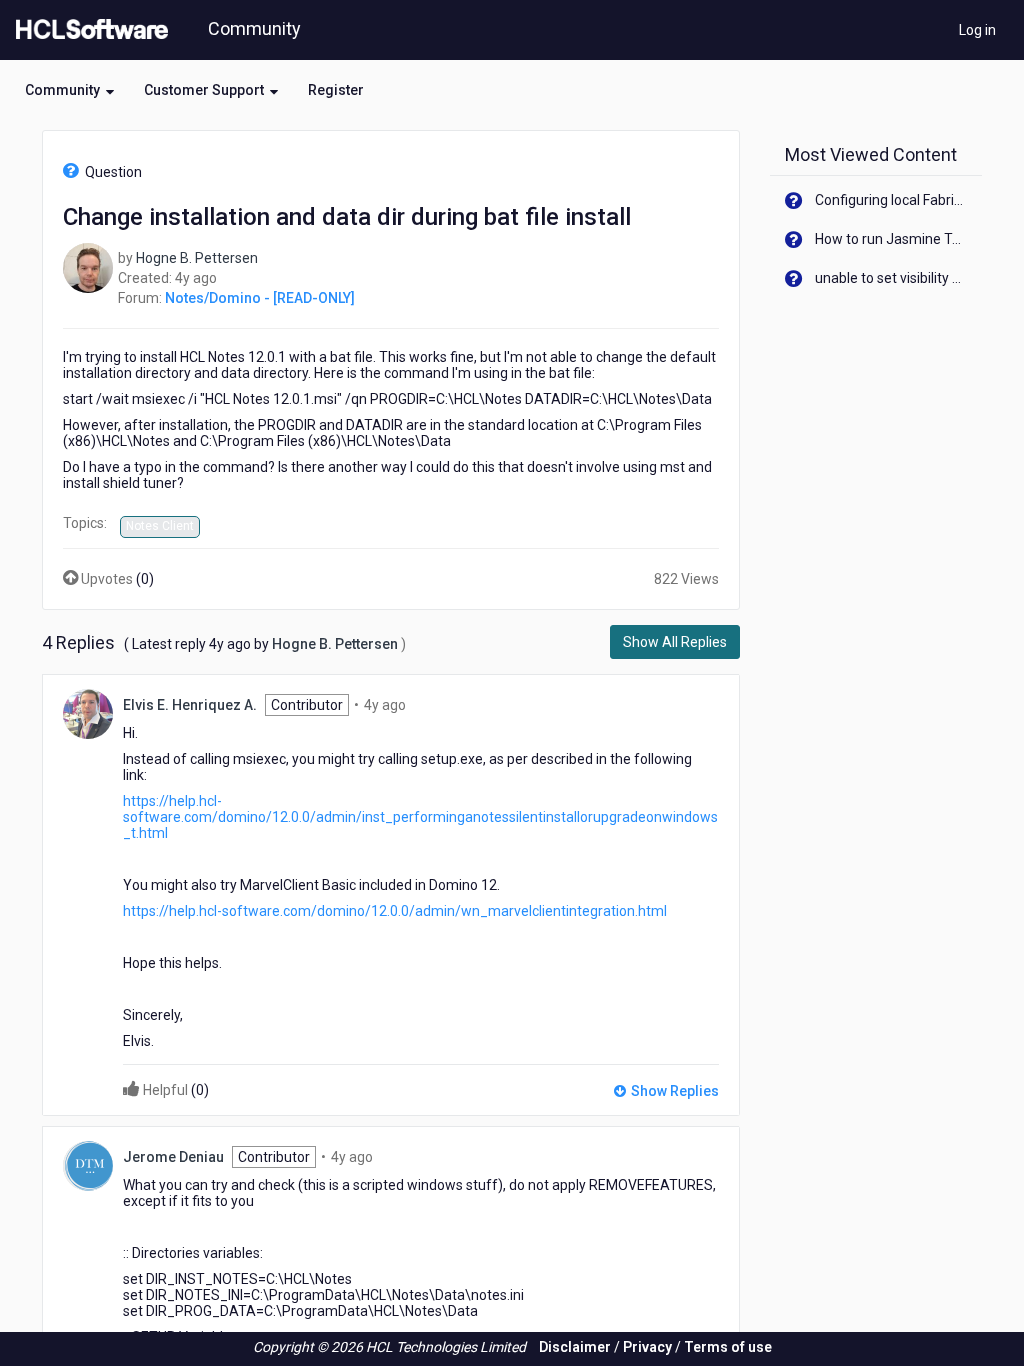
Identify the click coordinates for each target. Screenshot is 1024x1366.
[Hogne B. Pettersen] (88, 267)
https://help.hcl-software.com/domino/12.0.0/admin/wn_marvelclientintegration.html (395, 911)
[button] (69, 90)
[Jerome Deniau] (88, 1164)
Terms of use (728, 1347)
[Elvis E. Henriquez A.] (88, 712)
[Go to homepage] (88, 30)
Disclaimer (575, 1347)
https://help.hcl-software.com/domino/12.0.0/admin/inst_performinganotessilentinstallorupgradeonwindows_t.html (420, 817)
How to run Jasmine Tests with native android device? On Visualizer (891, 239)
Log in (977, 30)
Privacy (647, 1347)
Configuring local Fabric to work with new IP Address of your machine (891, 200)
